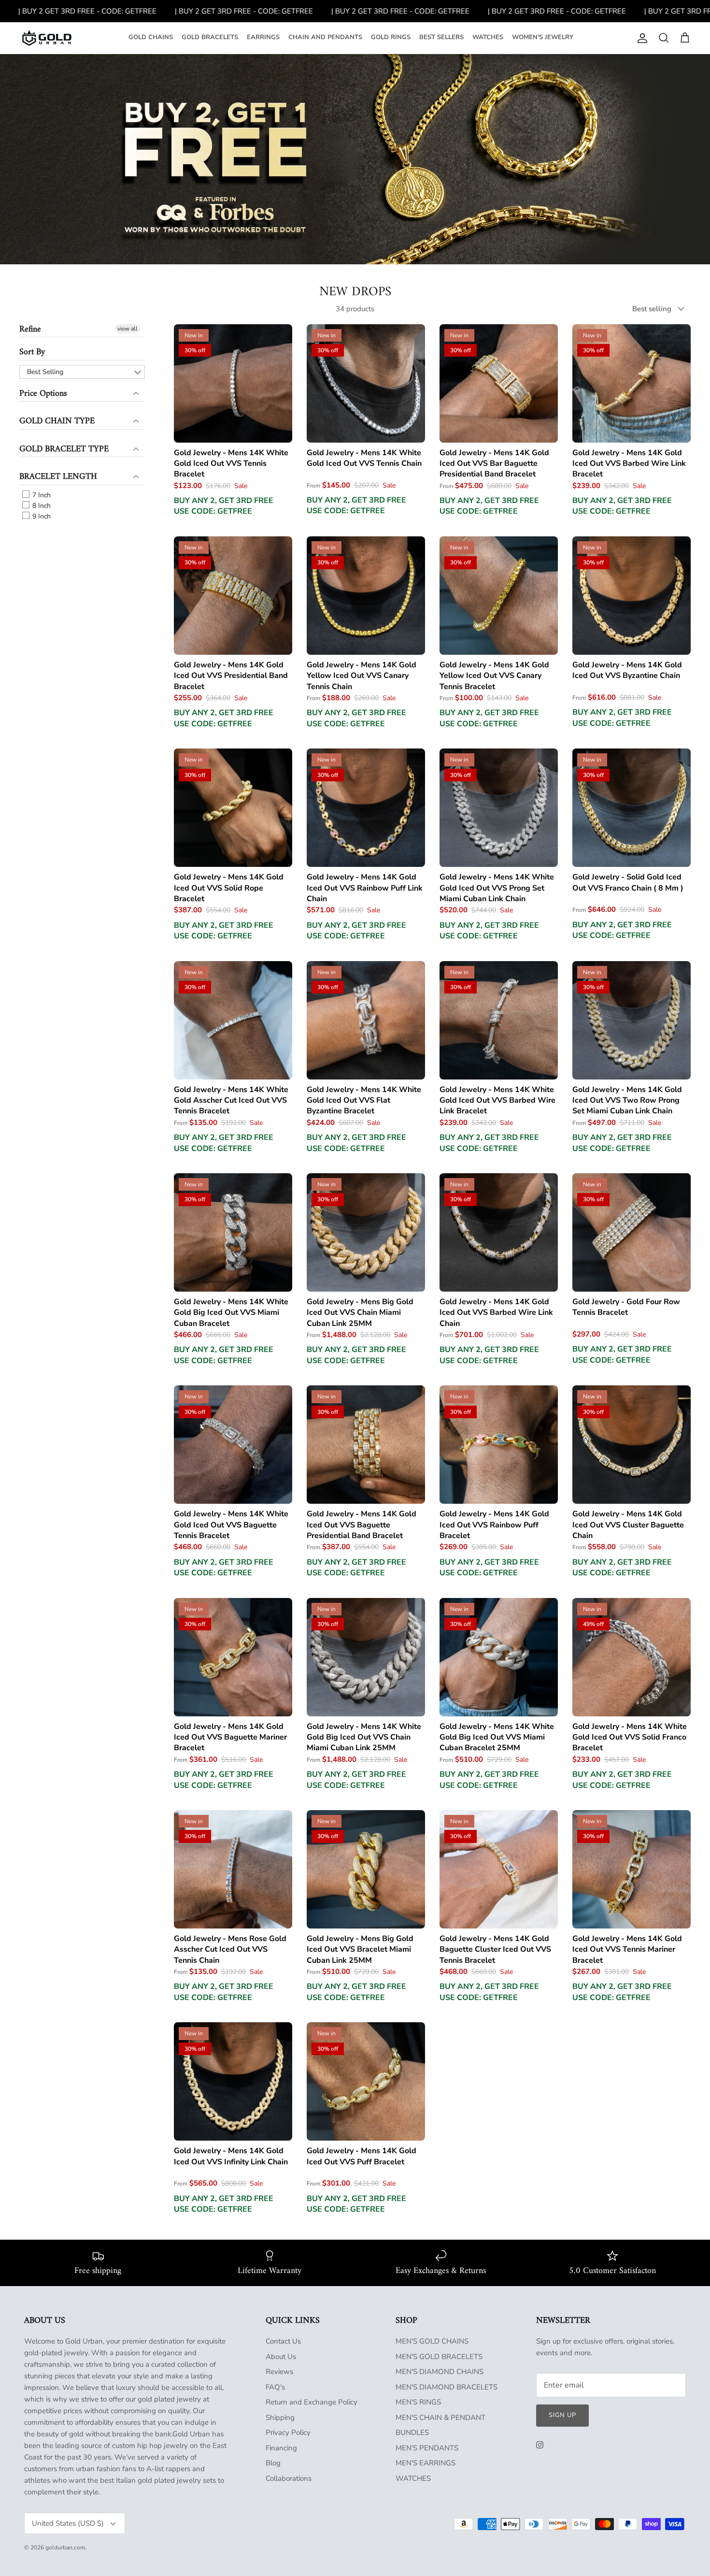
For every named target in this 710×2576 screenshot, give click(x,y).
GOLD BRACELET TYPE (64, 449)
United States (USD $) (68, 2523)
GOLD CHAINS (151, 37)
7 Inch (41, 495)
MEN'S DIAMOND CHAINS (440, 2372)
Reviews (279, 2372)
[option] (355, 159)
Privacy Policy (288, 2432)
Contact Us (283, 2341)
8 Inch (41, 506)
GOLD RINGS (391, 37)
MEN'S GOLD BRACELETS (439, 2357)
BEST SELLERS (441, 37)
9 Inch (41, 516)
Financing (281, 2448)
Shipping (280, 2418)
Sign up (562, 2415)
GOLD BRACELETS (210, 37)
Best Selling (45, 372)
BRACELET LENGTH (58, 477)
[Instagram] (540, 2445)
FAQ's (275, 2387)
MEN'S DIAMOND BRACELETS (447, 2387)
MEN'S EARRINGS (426, 2463)
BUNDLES (412, 2432)
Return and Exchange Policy (312, 2402)
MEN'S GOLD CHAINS (432, 2341)
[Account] (640, 38)
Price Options (43, 394)
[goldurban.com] (47, 38)
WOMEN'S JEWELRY (543, 37)
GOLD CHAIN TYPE (57, 421)
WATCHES (488, 37)
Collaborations (289, 2478)
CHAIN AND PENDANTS (325, 37)
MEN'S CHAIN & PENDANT (440, 2418)
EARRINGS (263, 37)
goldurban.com (65, 2547)
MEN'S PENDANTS (427, 2448)
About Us (281, 2357)
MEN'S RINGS (418, 2402)
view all (128, 329)
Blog (273, 2463)
